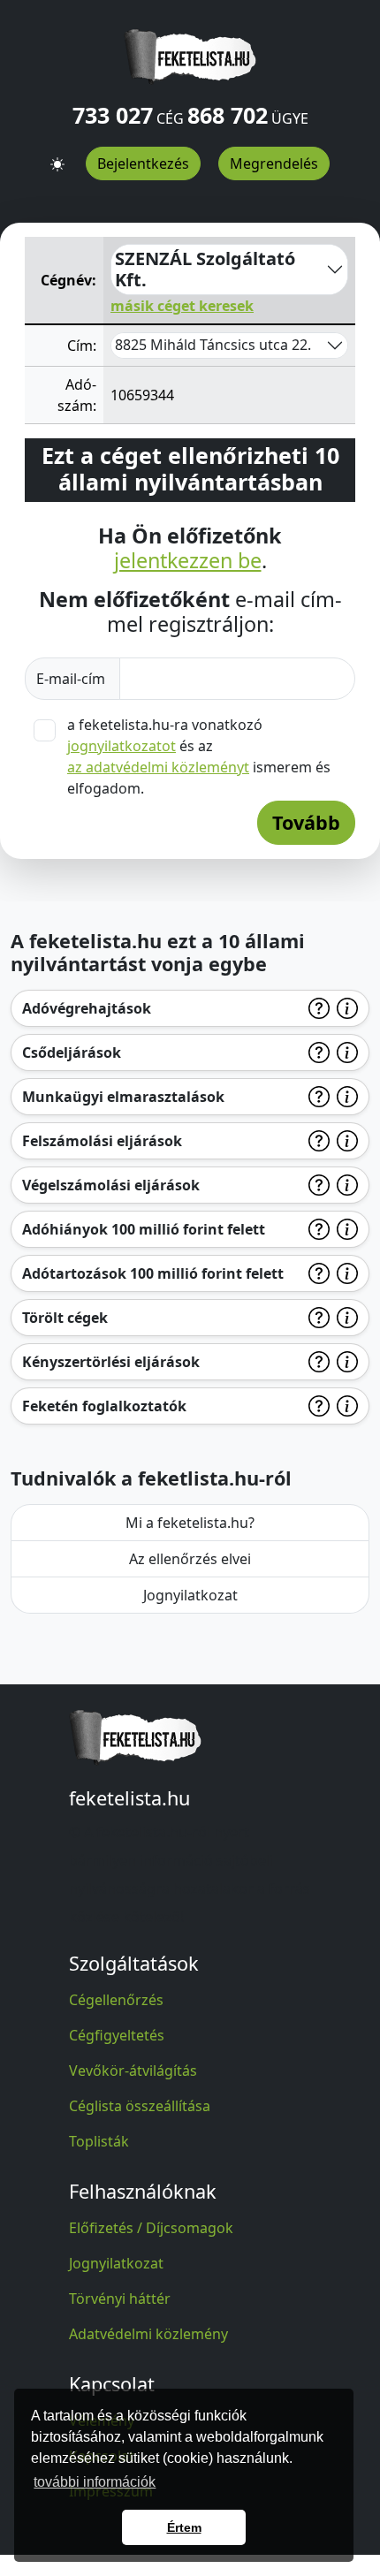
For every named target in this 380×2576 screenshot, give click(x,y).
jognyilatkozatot (122, 746)
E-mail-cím (72, 679)
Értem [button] (184, 2527)
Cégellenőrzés (116, 2000)
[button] (57, 157)
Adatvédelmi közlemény (148, 2334)
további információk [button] (95, 2482)
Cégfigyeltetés (117, 2035)
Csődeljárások (72, 1052)
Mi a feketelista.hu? (190, 1523)
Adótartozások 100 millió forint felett (153, 1273)
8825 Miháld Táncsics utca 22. (213, 345)
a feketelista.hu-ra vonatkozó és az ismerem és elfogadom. (199, 756)
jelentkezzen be (188, 560)
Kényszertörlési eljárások (111, 1362)
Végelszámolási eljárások (111, 1185)
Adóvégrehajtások (87, 1008)
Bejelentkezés (143, 163)
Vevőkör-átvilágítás (133, 2071)
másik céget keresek (182, 306)
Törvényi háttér (120, 2299)
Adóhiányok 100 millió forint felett (144, 1229)
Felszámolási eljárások (102, 1141)
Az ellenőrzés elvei (190, 1559)
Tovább (306, 822)
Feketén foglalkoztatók (104, 1406)
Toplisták (99, 2141)
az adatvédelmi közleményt (158, 767)
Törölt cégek (65, 1318)
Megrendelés (274, 163)
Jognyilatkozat (190, 1595)
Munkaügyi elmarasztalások (123, 1097)
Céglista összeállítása (140, 2106)
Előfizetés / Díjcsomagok (151, 2228)
